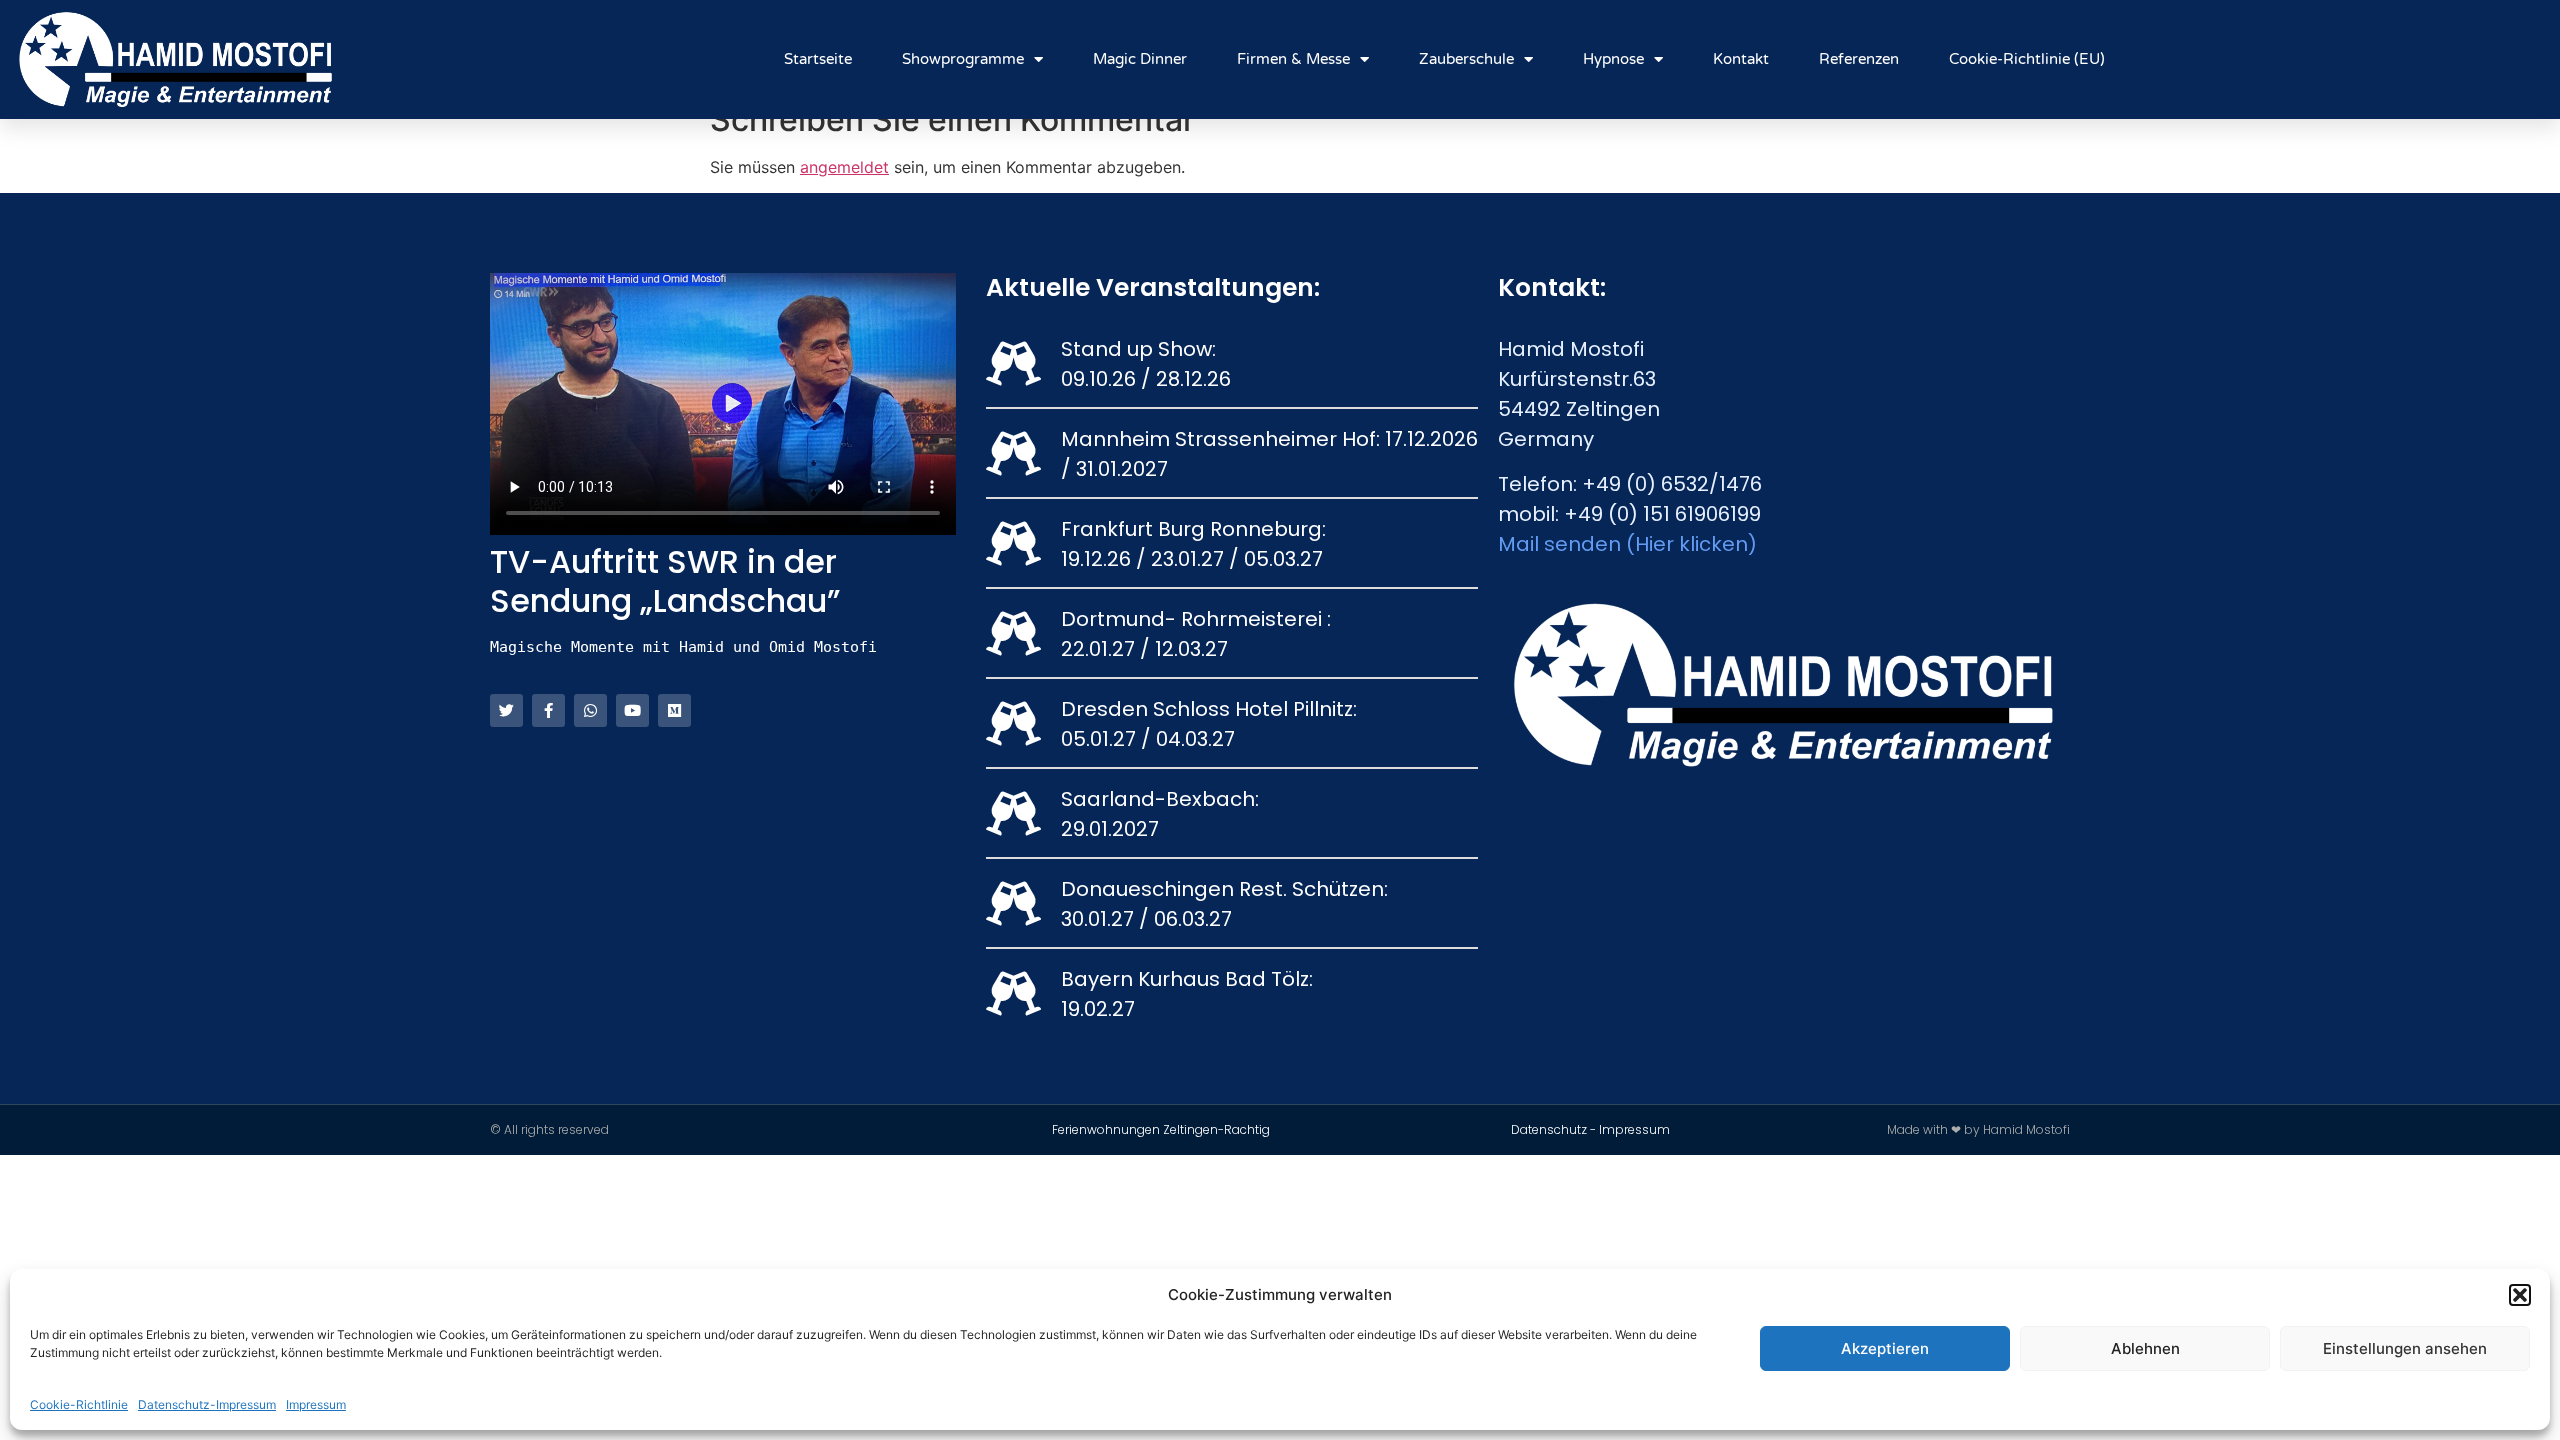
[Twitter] (506, 710)
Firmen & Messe (1293, 59)
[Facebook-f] (548, 710)
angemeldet (844, 167)
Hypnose (1613, 59)
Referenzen (1859, 59)
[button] (2520, 1295)
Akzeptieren (1885, 1348)
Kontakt (1741, 59)
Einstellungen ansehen (2405, 1348)
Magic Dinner (1140, 59)
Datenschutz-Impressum (207, 1404)
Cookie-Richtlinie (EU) (2027, 59)
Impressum (316, 1404)
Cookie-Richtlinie (79, 1404)
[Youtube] (632, 710)
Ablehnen (2145, 1348)
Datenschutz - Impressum (1590, 1129)
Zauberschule (1466, 59)
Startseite (818, 59)
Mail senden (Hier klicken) (1627, 544)
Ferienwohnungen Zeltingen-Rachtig (1161, 1129)
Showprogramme (963, 59)
